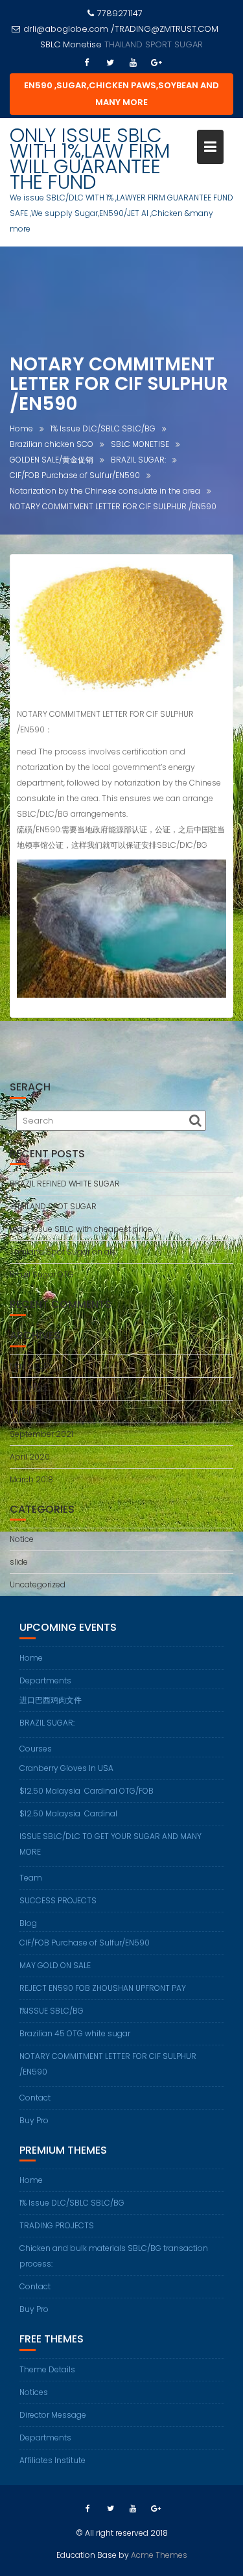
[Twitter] (110, 63)
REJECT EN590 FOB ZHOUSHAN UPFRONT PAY (103, 1988)
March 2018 (31, 1479)
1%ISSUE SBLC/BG (52, 2011)
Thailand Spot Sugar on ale (63, 1252)
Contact (35, 2098)
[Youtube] (133, 63)
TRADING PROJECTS (57, 2225)
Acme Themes (159, 2555)
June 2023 (30, 1411)
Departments (45, 1680)
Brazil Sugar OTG (42, 1274)
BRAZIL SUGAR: (47, 1723)
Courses (36, 1749)
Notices (34, 2392)
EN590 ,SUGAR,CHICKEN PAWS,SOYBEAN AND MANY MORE (121, 94)
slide (19, 1562)
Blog (28, 1923)
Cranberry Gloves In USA (66, 1768)
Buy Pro (34, 2120)
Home (31, 1658)
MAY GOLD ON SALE (55, 1965)
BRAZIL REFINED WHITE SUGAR (65, 1184)
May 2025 (29, 1366)
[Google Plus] (157, 63)
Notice (22, 1539)
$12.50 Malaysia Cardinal (68, 1813)
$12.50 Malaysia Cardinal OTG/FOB (87, 1791)
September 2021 (41, 1434)
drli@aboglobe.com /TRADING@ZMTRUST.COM (121, 29)
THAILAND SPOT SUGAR (53, 1206)
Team (31, 1878)
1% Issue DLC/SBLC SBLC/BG (72, 2203)
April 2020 (30, 1457)
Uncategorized (38, 1584)
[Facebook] (87, 63)
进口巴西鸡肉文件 (51, 1700)
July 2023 (29, 1389)
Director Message (53, 2415)
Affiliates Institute (52, 2460)
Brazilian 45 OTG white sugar (75, 2033)
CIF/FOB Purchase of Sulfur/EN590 (85, 1943)
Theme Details (47, 2369)
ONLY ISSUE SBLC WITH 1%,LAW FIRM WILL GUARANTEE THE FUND (90, 159)
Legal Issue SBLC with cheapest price (81, 1229)
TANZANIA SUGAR (154, 44)
